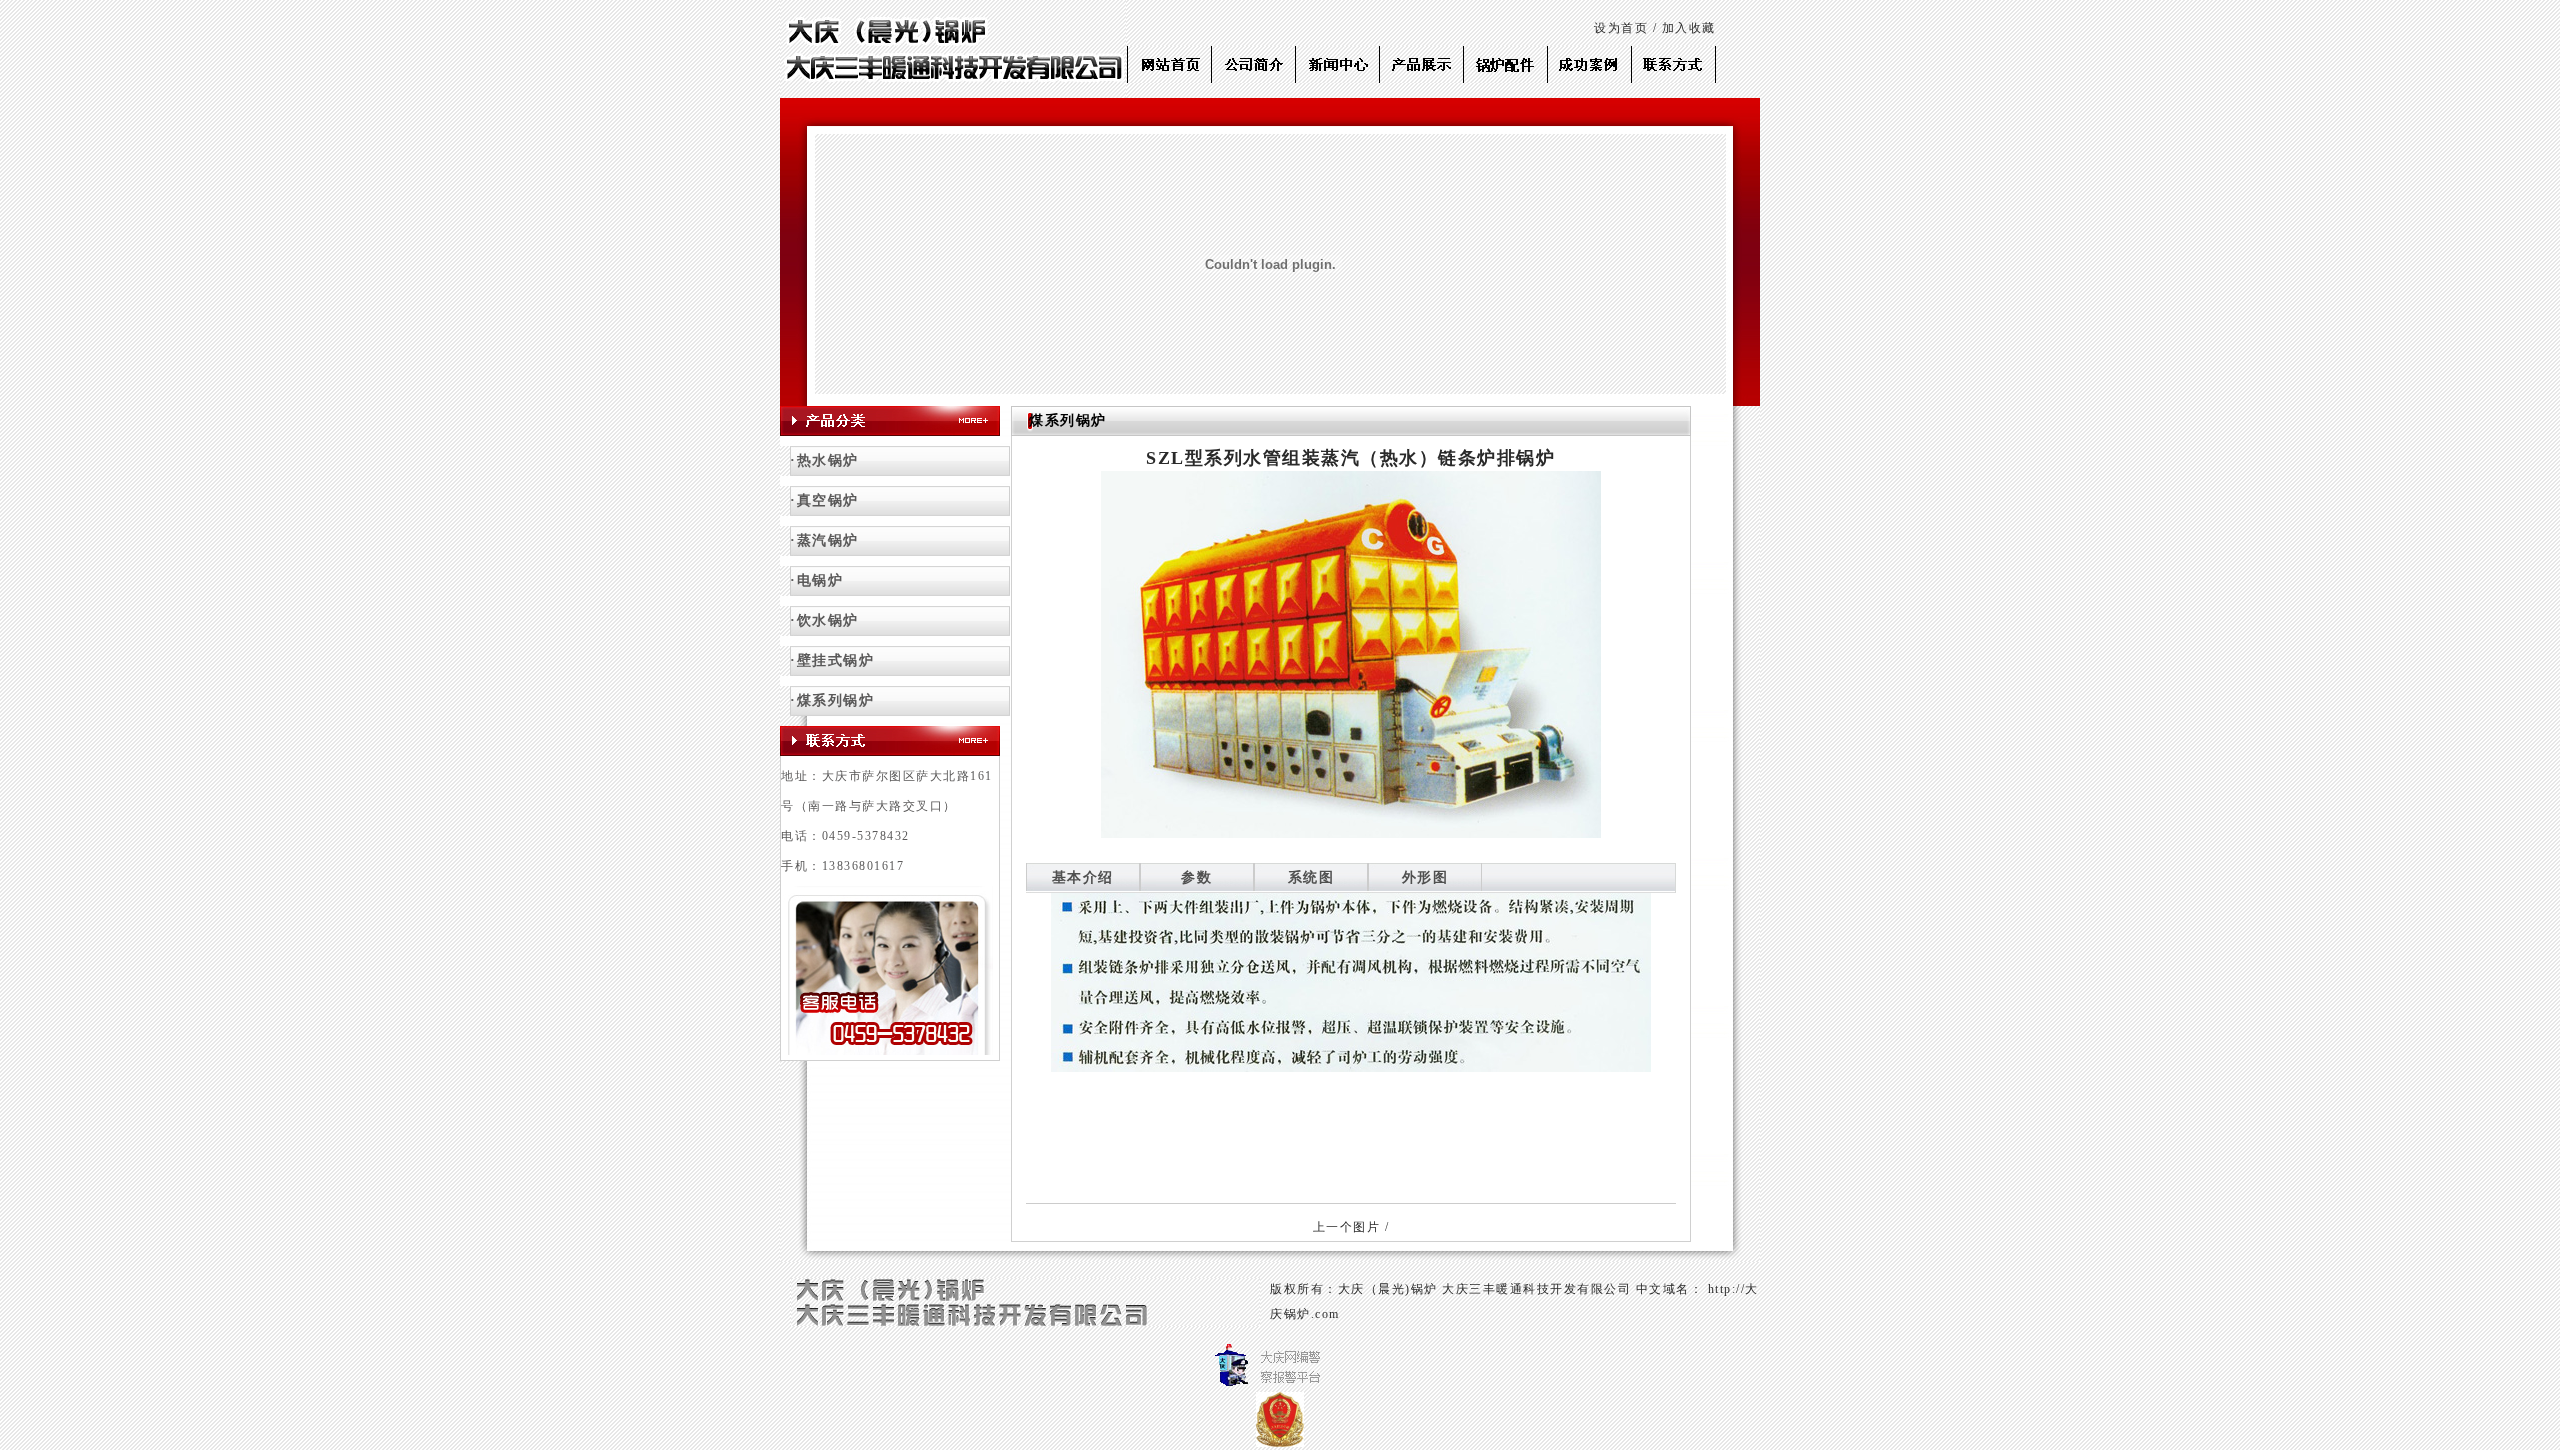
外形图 (1425, 877)
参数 (1196, 877)
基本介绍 (1083, 877)
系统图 (1311, 877)
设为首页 (1621, 28)
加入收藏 (1689, 28)
